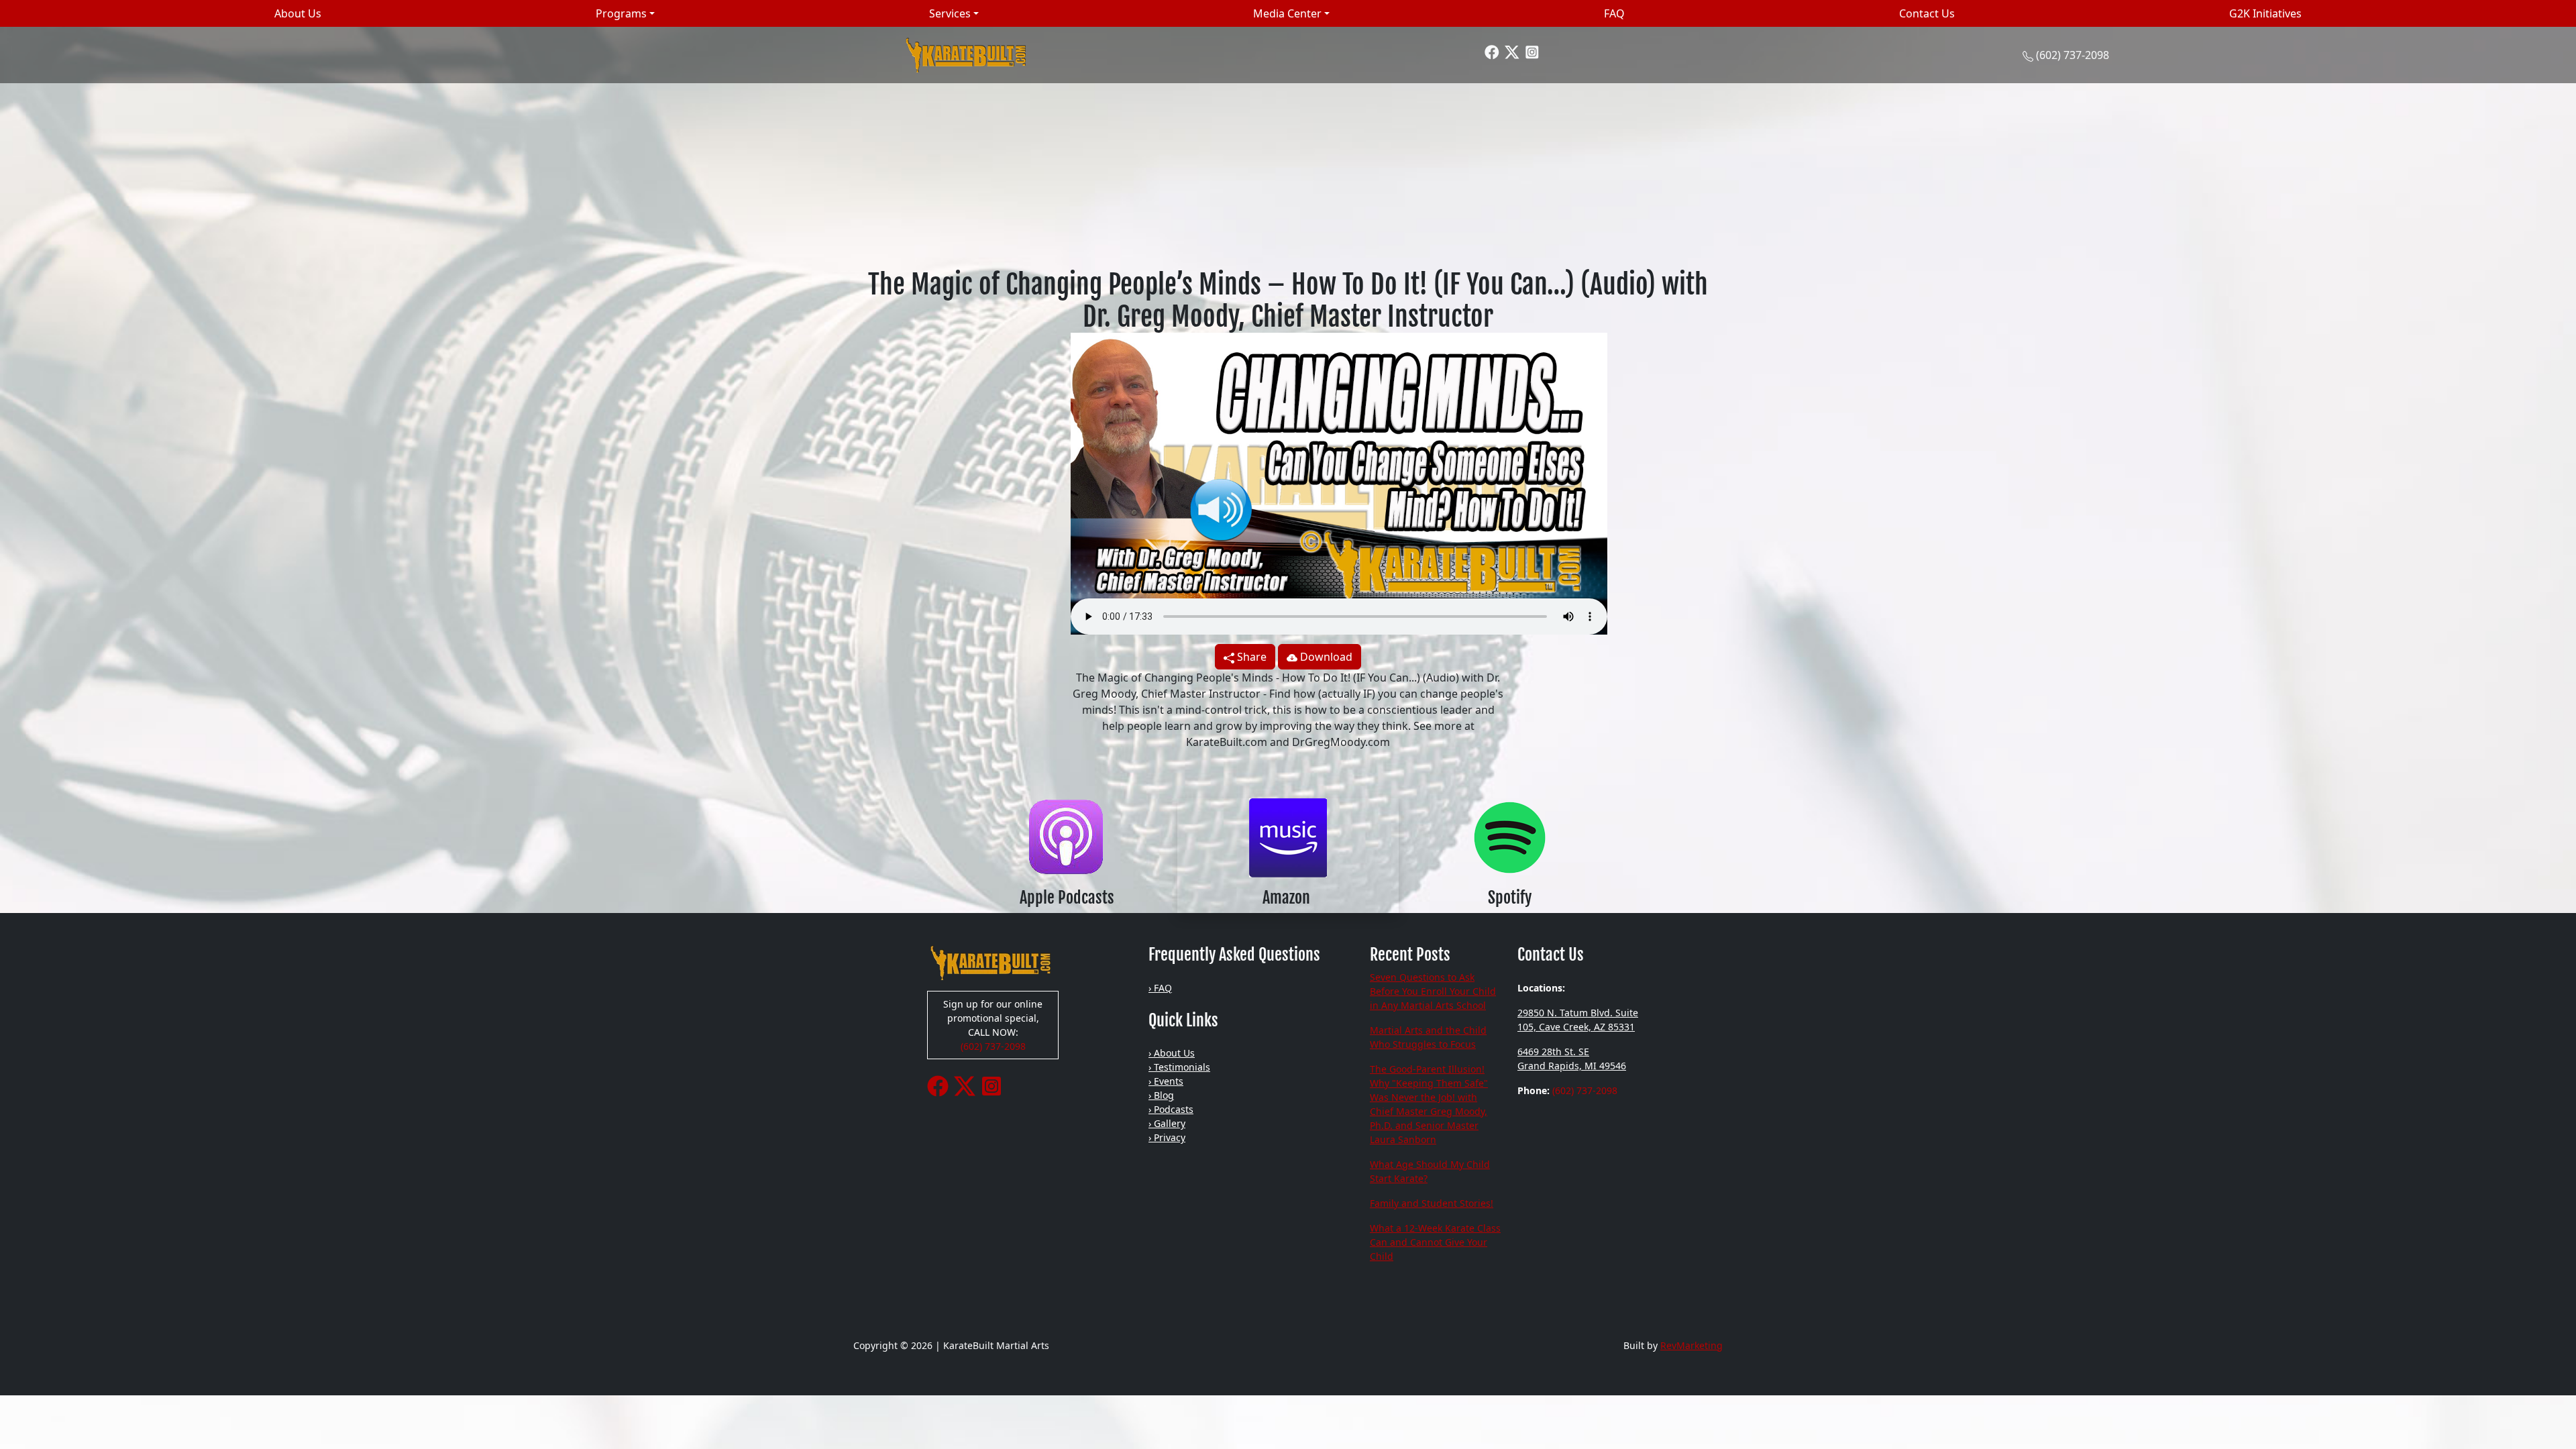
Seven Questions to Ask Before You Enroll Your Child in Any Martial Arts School (1433, 991)
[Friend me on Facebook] (1492, 51)
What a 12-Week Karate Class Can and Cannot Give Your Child (1435, 1242)
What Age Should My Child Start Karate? (1430, 1171)
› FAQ (1160, 988)
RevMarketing (1692, 1345)
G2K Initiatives (2265, 13)
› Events (1166, 1081)
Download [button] (1325, 657)
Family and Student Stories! (1432, 1203)
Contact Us (1927, 13)
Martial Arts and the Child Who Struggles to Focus (1428, 1037)
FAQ (1614, 13)
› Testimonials (1179, 1067)
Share (1250, 657)
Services (950, 13)
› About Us (1172, 1053)
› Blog (1161, 1095)
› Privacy (1167, 1137)
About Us (298, 13)
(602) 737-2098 (2073, 55)
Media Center (1287, 13)
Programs (621, 13)
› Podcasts (1171, 1109)
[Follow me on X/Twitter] (1512, 51)
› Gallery (1167, 1123)
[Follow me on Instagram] (1532, 51)
